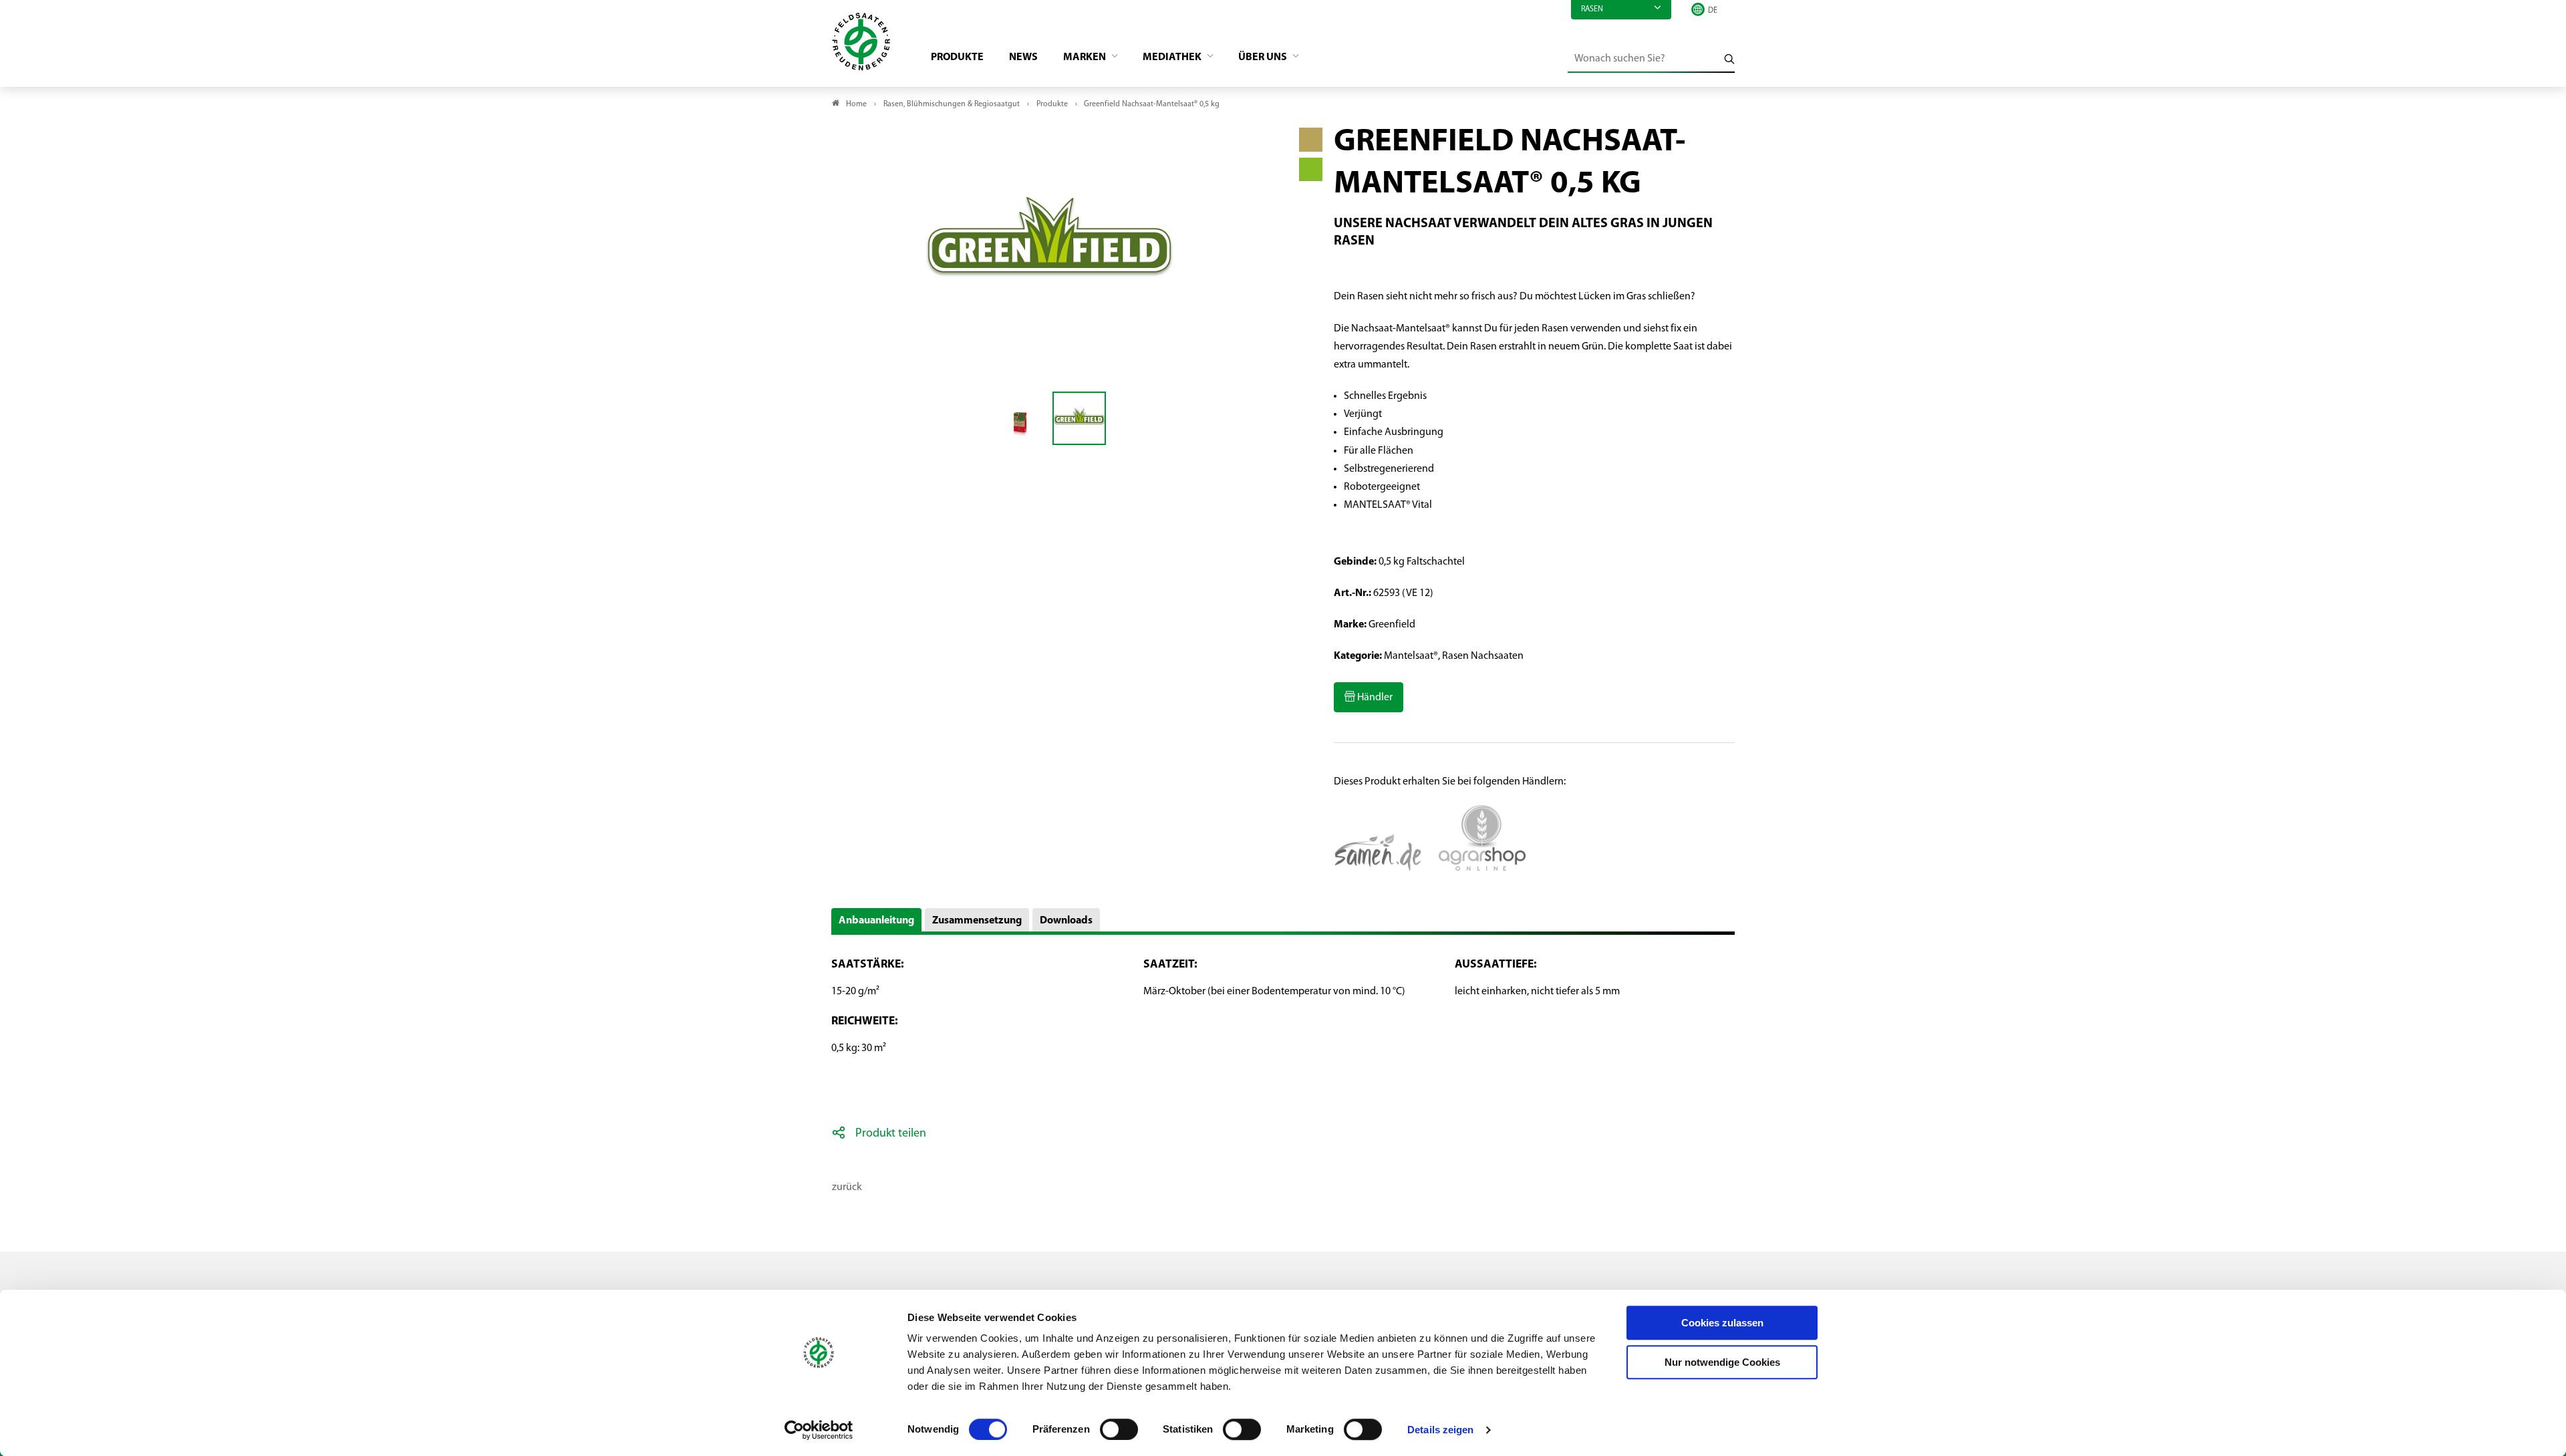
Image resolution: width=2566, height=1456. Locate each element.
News (1023, 57)
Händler (1374, 698)
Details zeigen (1440, 1430)
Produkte (957, 57)
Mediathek (1173, 57)
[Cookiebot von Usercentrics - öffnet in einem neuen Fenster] (819, 1430)
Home (856, 104)
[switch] (1119, 1429)
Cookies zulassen (1722, 1323)
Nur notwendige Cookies (1722, 1362)
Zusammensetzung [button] (977, 921)
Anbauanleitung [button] (876, 921)
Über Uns (1264, 57)
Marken (1086, 57)
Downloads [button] (1066, 921)
